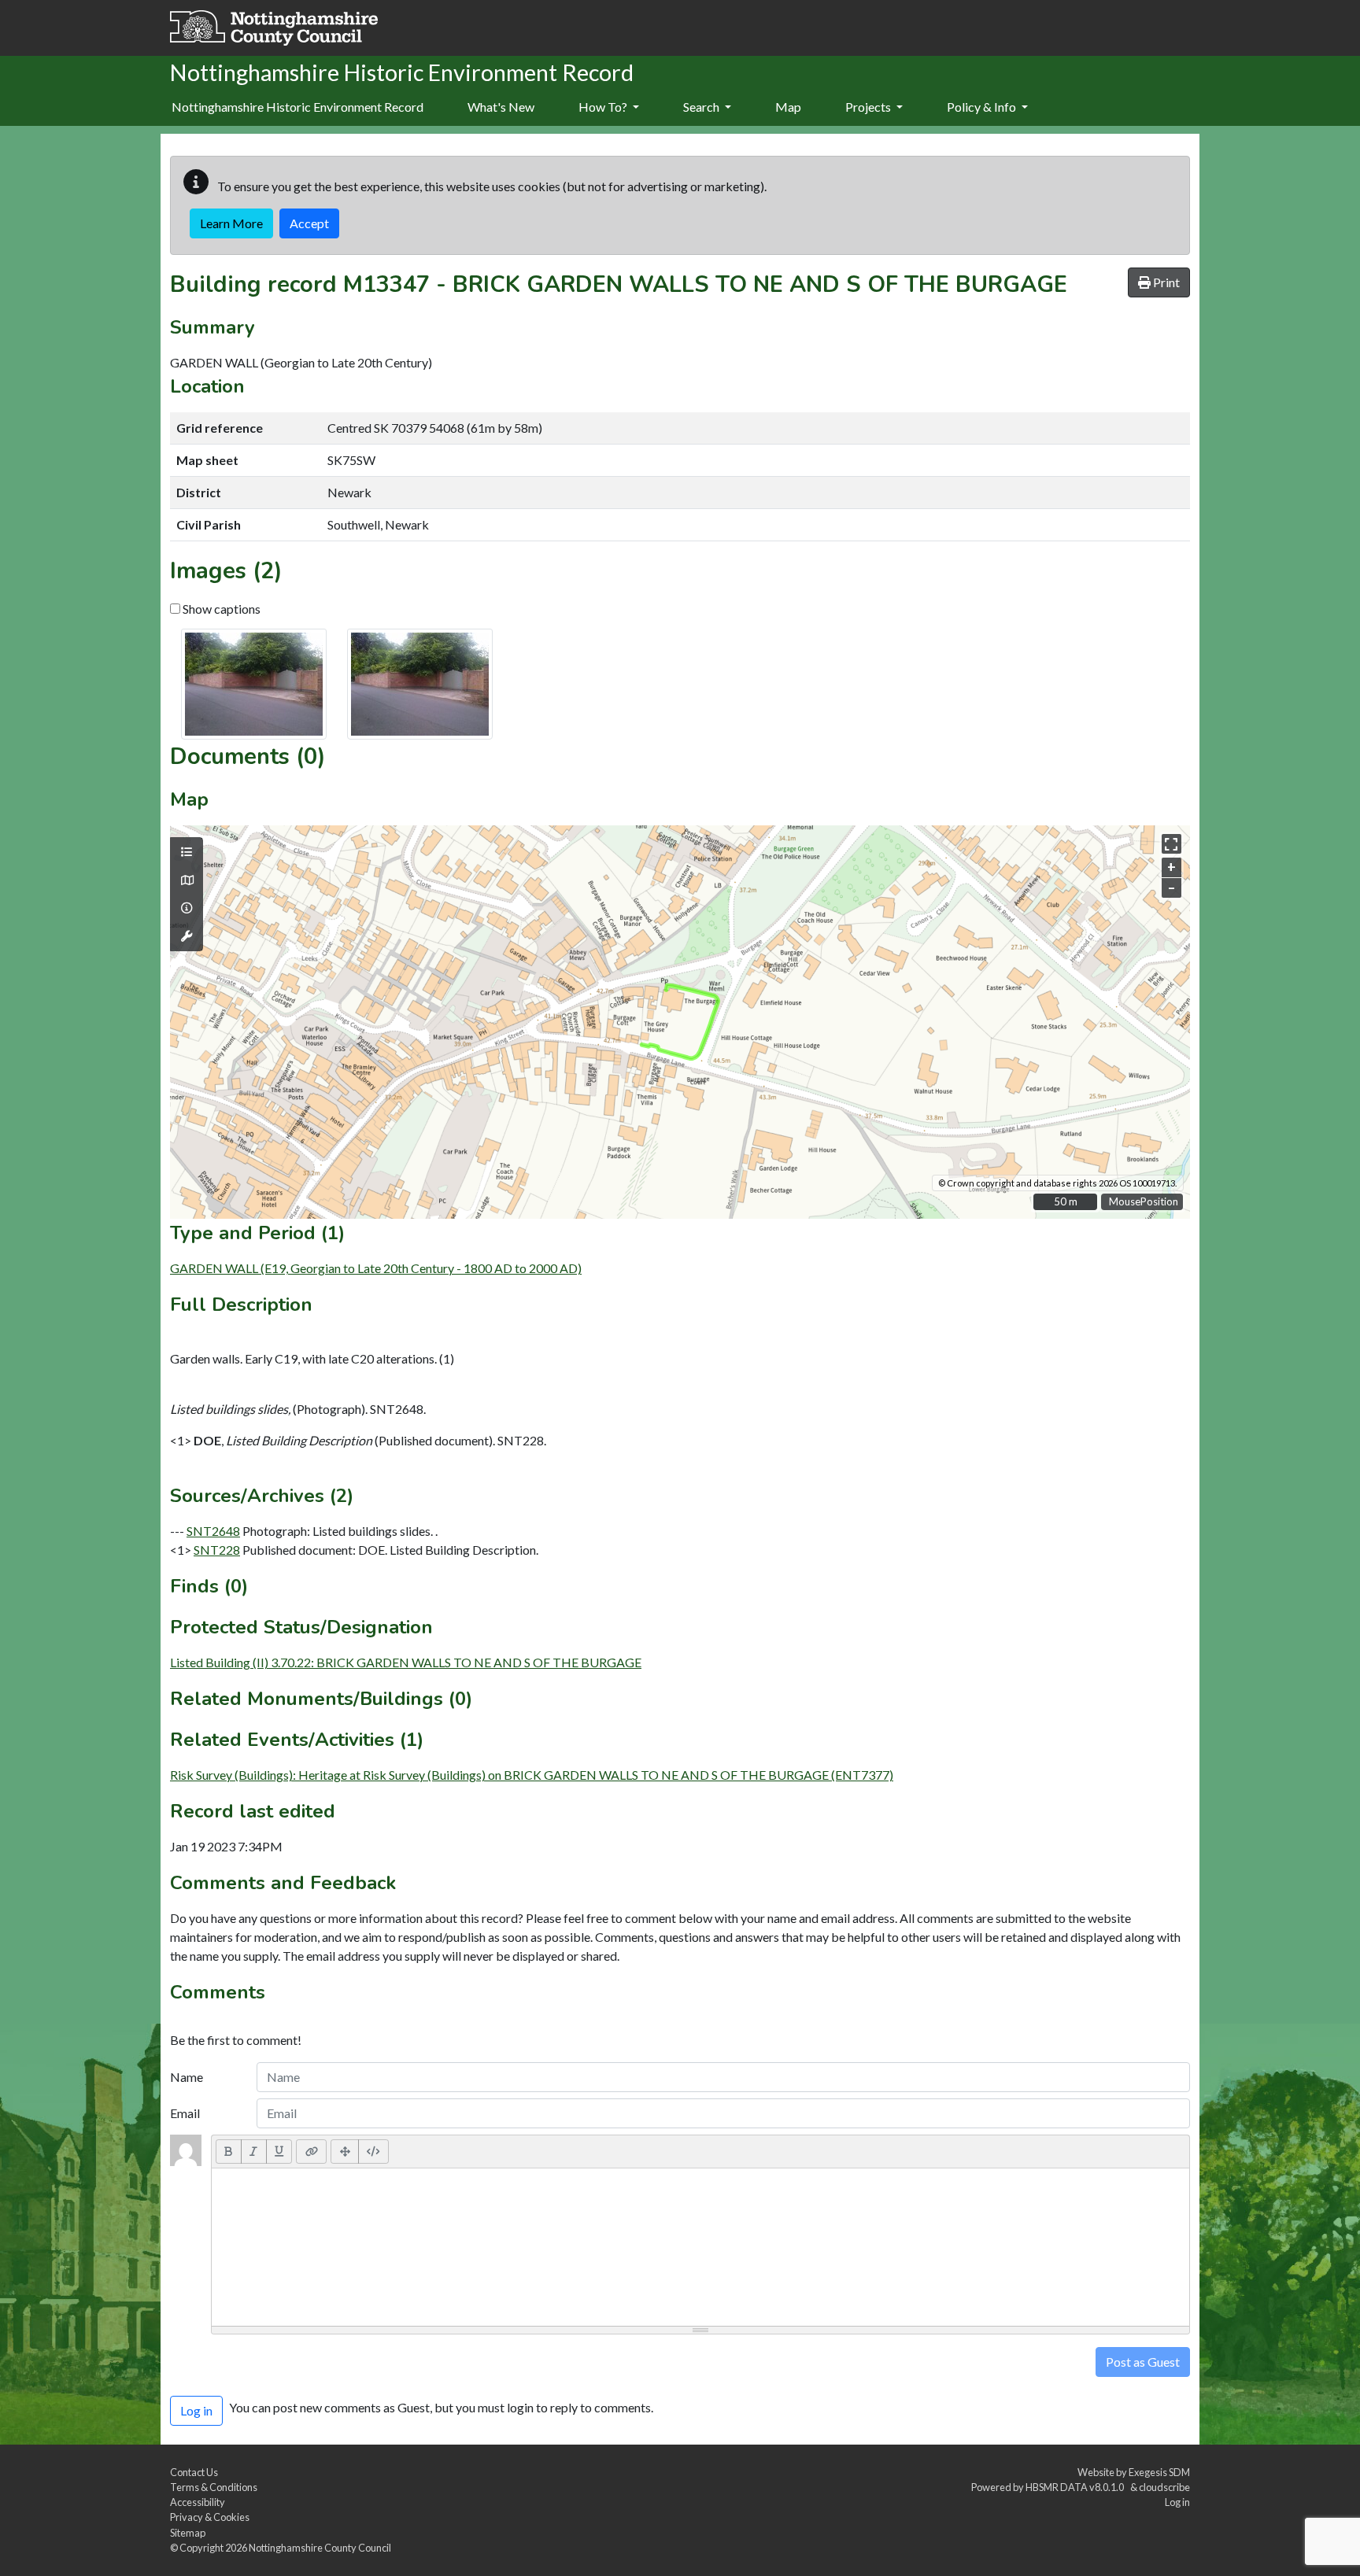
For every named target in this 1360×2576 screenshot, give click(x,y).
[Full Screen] (345, 2151)
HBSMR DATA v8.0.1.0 (1076, 2487)
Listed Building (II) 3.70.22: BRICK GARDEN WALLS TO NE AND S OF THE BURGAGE (406, 1662)
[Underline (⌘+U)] (279, 2151)
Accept (309, 223)
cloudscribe (1164, 2487)
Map (788, 107)
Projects (869, 107)
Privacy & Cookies (210, 2517)
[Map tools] (187, 936)
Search (702, 107)
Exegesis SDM (1159, 2472)
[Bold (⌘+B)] (229, 2151)
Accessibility (198, 2502)
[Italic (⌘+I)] (254, 2151)
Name (187, 2077)
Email (185, 2113)
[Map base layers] (187, 880)
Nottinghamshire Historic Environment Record (297, 107)
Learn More (231, 223)
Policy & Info (983, 107)
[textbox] (700, 2247)
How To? (604, 107)
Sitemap (188, 2533)
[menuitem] (501, 108)
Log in (1177, 2502)
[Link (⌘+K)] (311, 2151)
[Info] (187, 908)
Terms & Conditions (214, 2487)
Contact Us (194, 2472)
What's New (501, 107)
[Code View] (373, 2151)
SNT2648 (213, 1531)
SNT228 (217, 1550)
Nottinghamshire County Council (320, 2548)
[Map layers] (187, 852)
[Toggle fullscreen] (1172, 844)
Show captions (220, 609)
